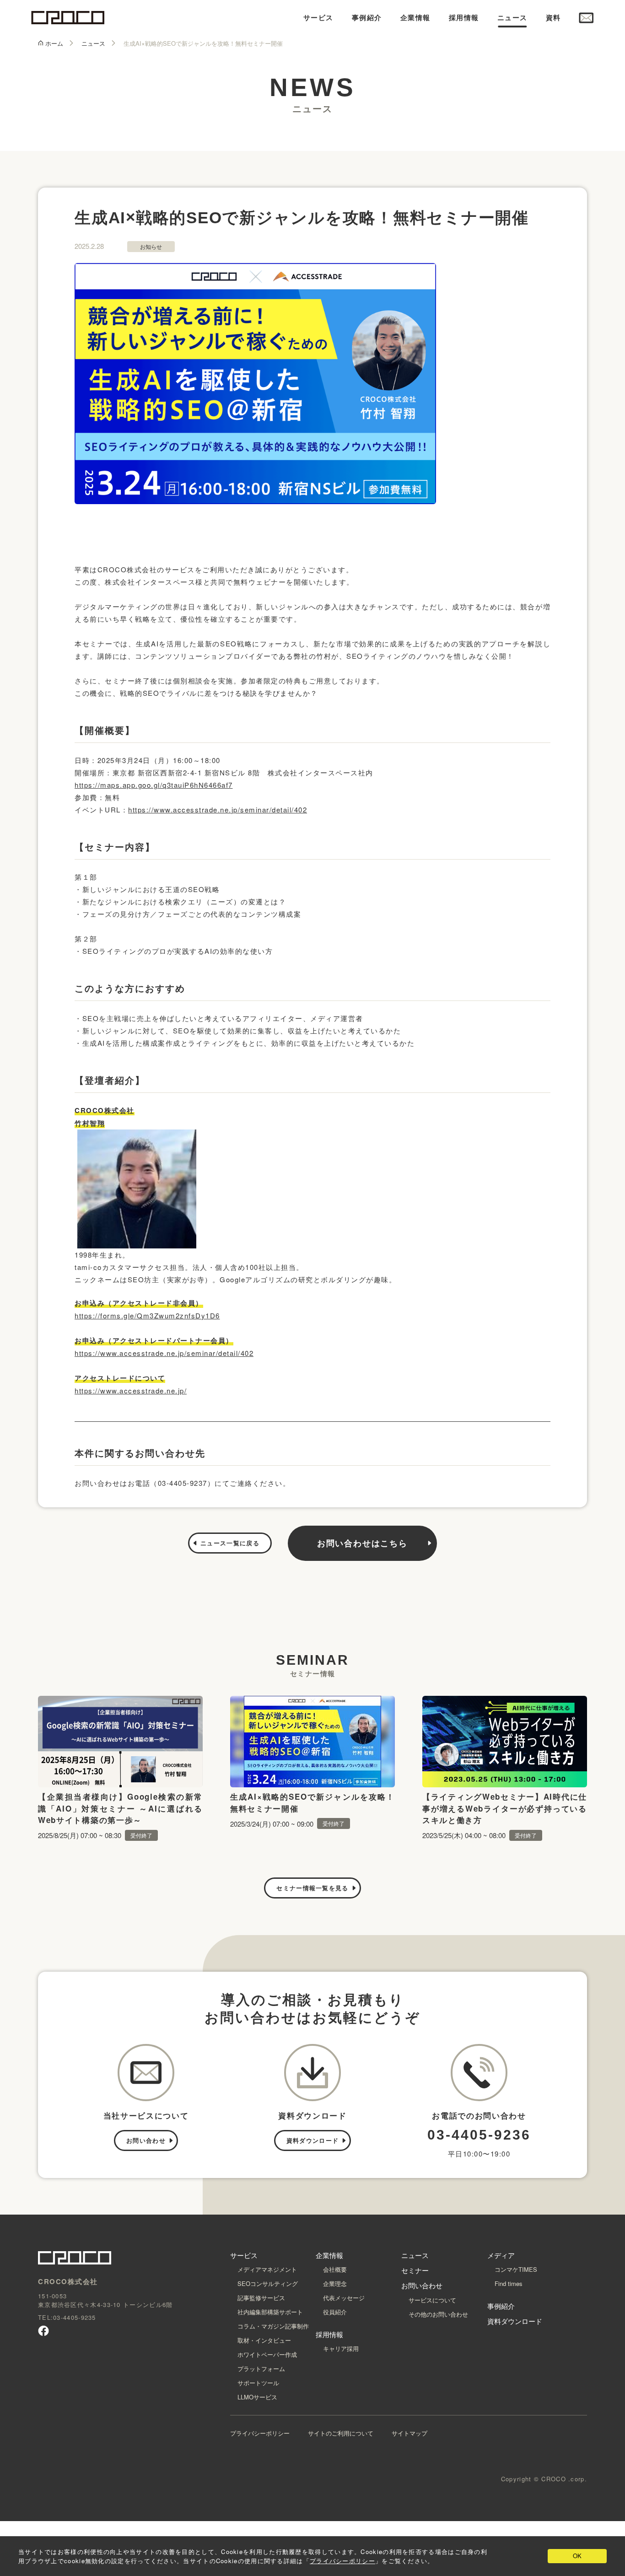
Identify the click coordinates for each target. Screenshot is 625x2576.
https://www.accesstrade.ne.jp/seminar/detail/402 (218, 809)
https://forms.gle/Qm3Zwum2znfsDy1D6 (147, 1315)
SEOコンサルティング (268, 2283)
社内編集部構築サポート (270, 2312)
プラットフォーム (261, 2369)
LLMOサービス (257, 2397)
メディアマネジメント (267, 2269)
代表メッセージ (344, 2298)
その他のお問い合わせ (438, 2314)
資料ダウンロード (312, 2140)
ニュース (512, 18)
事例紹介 (367, 18)
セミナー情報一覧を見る (312, 1888)
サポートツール (258, 2383)
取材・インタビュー (264, 2340)
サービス (318, 18)
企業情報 (415, 18)
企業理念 (335, 2283)
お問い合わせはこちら (362, 1543)
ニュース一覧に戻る (230, 1543)
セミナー (415, 2270)
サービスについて (432, 2300)
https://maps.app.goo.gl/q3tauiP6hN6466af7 (154, 785)
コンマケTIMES (516, 2269)
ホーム (54, 44)
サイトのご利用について (341, 2433)
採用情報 (464, 18)
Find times (509, 2283)
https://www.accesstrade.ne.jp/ (131, 1390)
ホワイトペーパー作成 (267, 2354)
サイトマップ (409, 2433)
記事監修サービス (261, 2298)
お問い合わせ (146, 2140)
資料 (553, 18)
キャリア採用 (341, 2348)
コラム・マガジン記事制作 (273, 2326)
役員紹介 (335, 2312)
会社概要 (335, 2269)
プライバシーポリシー (260, 2433)
